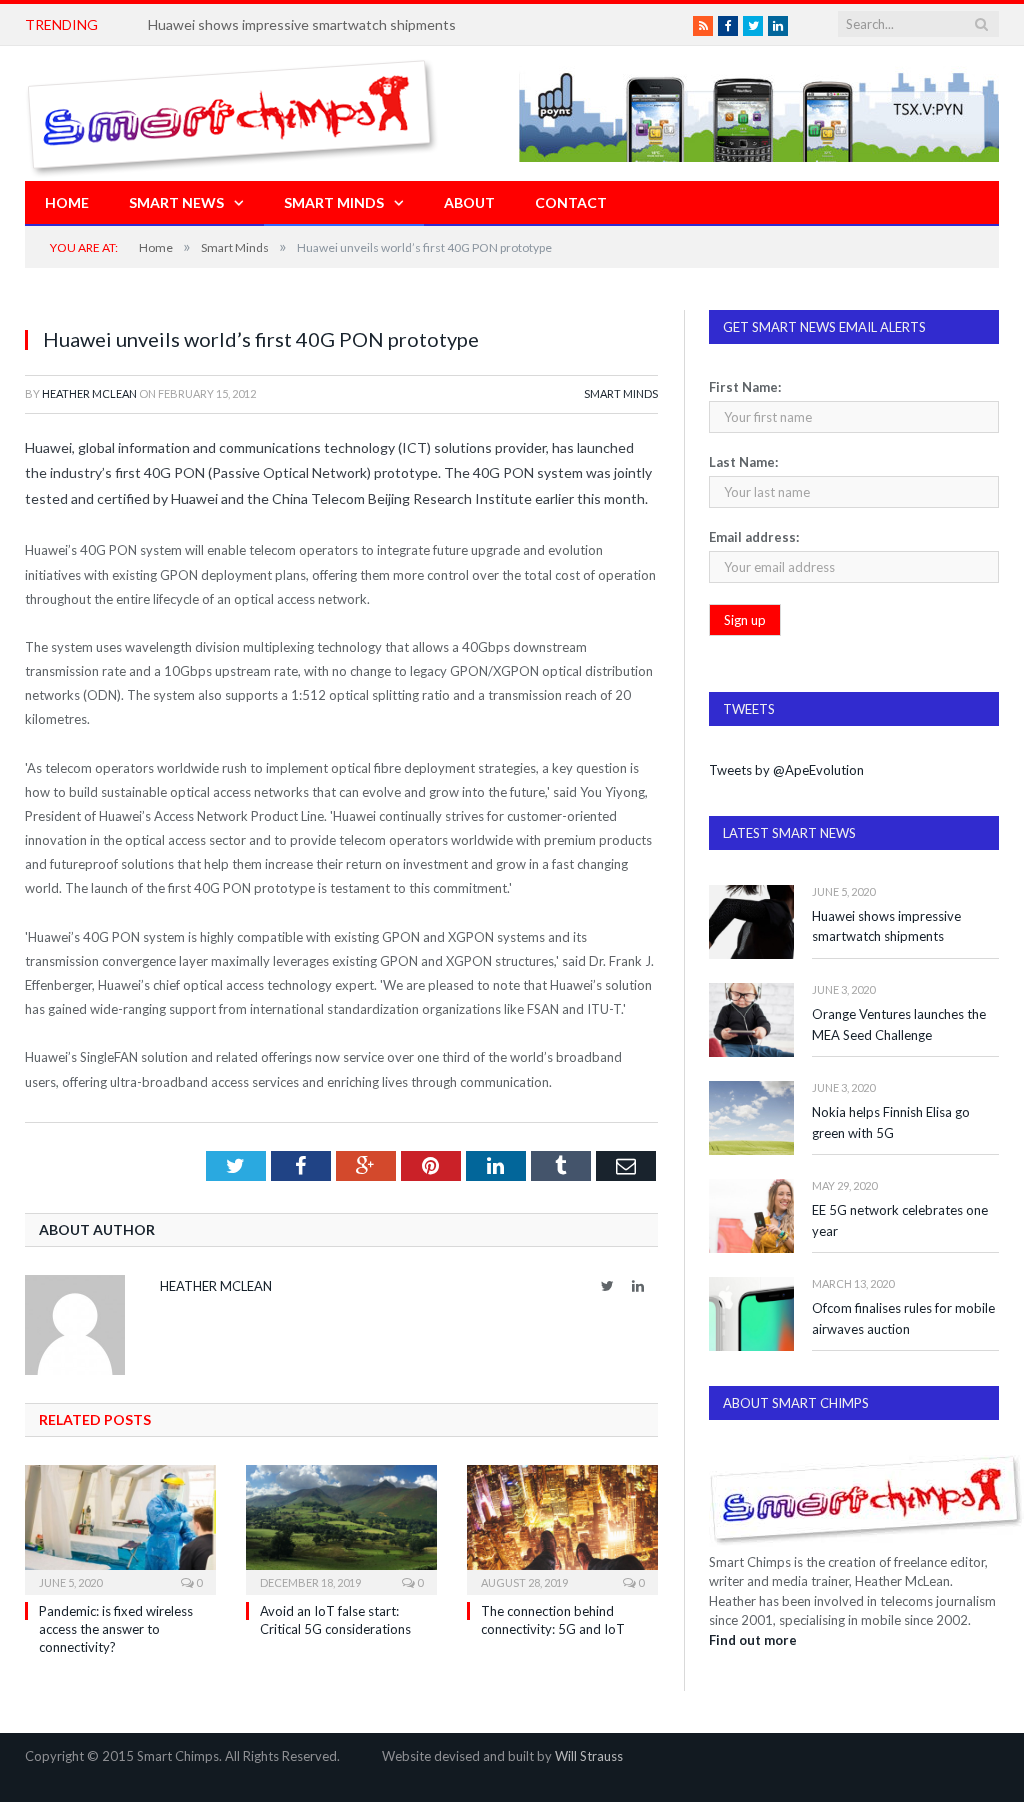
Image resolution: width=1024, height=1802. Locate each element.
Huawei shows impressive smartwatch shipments (302, 24)
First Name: (745, 387)
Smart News (176, 202)
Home (67, 202)
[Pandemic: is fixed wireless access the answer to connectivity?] (120, 1527)
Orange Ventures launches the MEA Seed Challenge (899, 1024)
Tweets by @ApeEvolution (786, 770)
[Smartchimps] (232, 113)
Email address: (754, 537)
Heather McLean (89, 393)
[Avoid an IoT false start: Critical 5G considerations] (341, 1527)
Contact (571, 202)
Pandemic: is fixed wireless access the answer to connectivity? (116, 1629)
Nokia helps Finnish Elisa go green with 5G (891, 1122)
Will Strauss (589, 1756)
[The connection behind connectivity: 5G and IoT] (562, 1527)
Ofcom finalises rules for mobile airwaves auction (903, 1318)
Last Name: (743, 462)
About (469, 202)
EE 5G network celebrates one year (900, 1220)
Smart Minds (334, 202)
